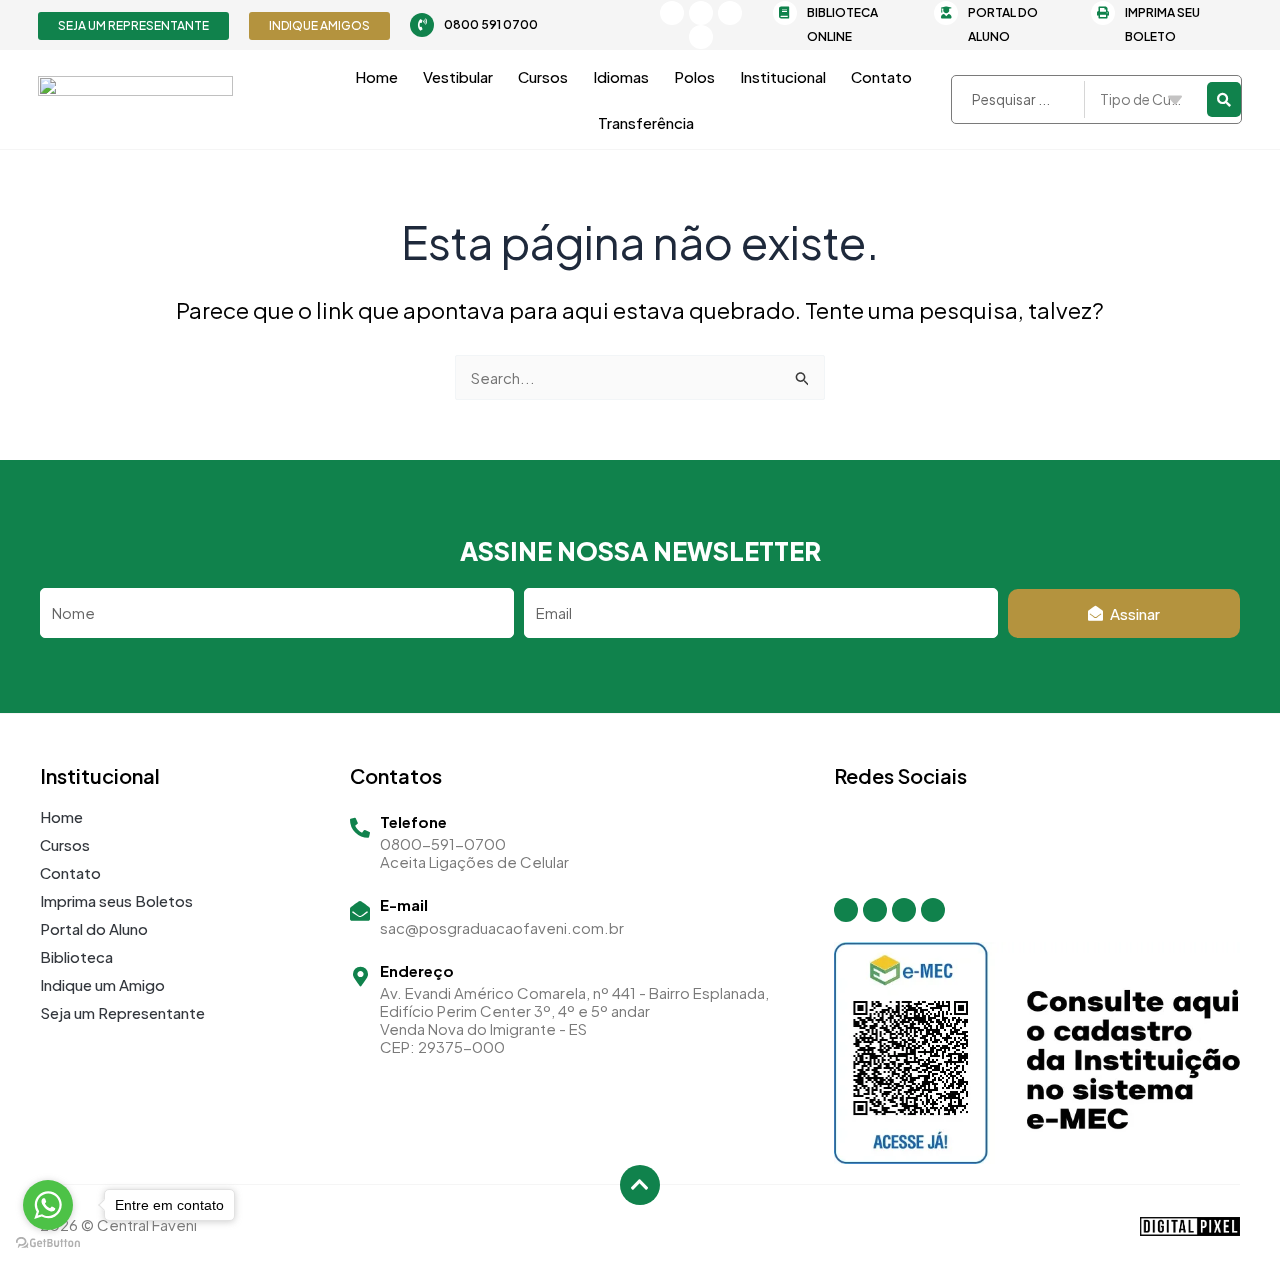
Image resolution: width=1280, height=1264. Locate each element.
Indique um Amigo (102, 984)
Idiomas (621, 76)
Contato (881, 76)
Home (376, 76)
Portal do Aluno (94, 928)
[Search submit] (1224, 99)
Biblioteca (76, 956)
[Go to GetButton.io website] (48, 1243)
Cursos (543, 76)
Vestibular (458, 76)
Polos (694, 76)
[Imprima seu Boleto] (1103, 13)
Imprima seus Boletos (116, 900)
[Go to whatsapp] (48, 1205)
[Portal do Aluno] (946, 13)
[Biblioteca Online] (785, 13)
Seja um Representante (122, 1012)
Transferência (646, 122)
